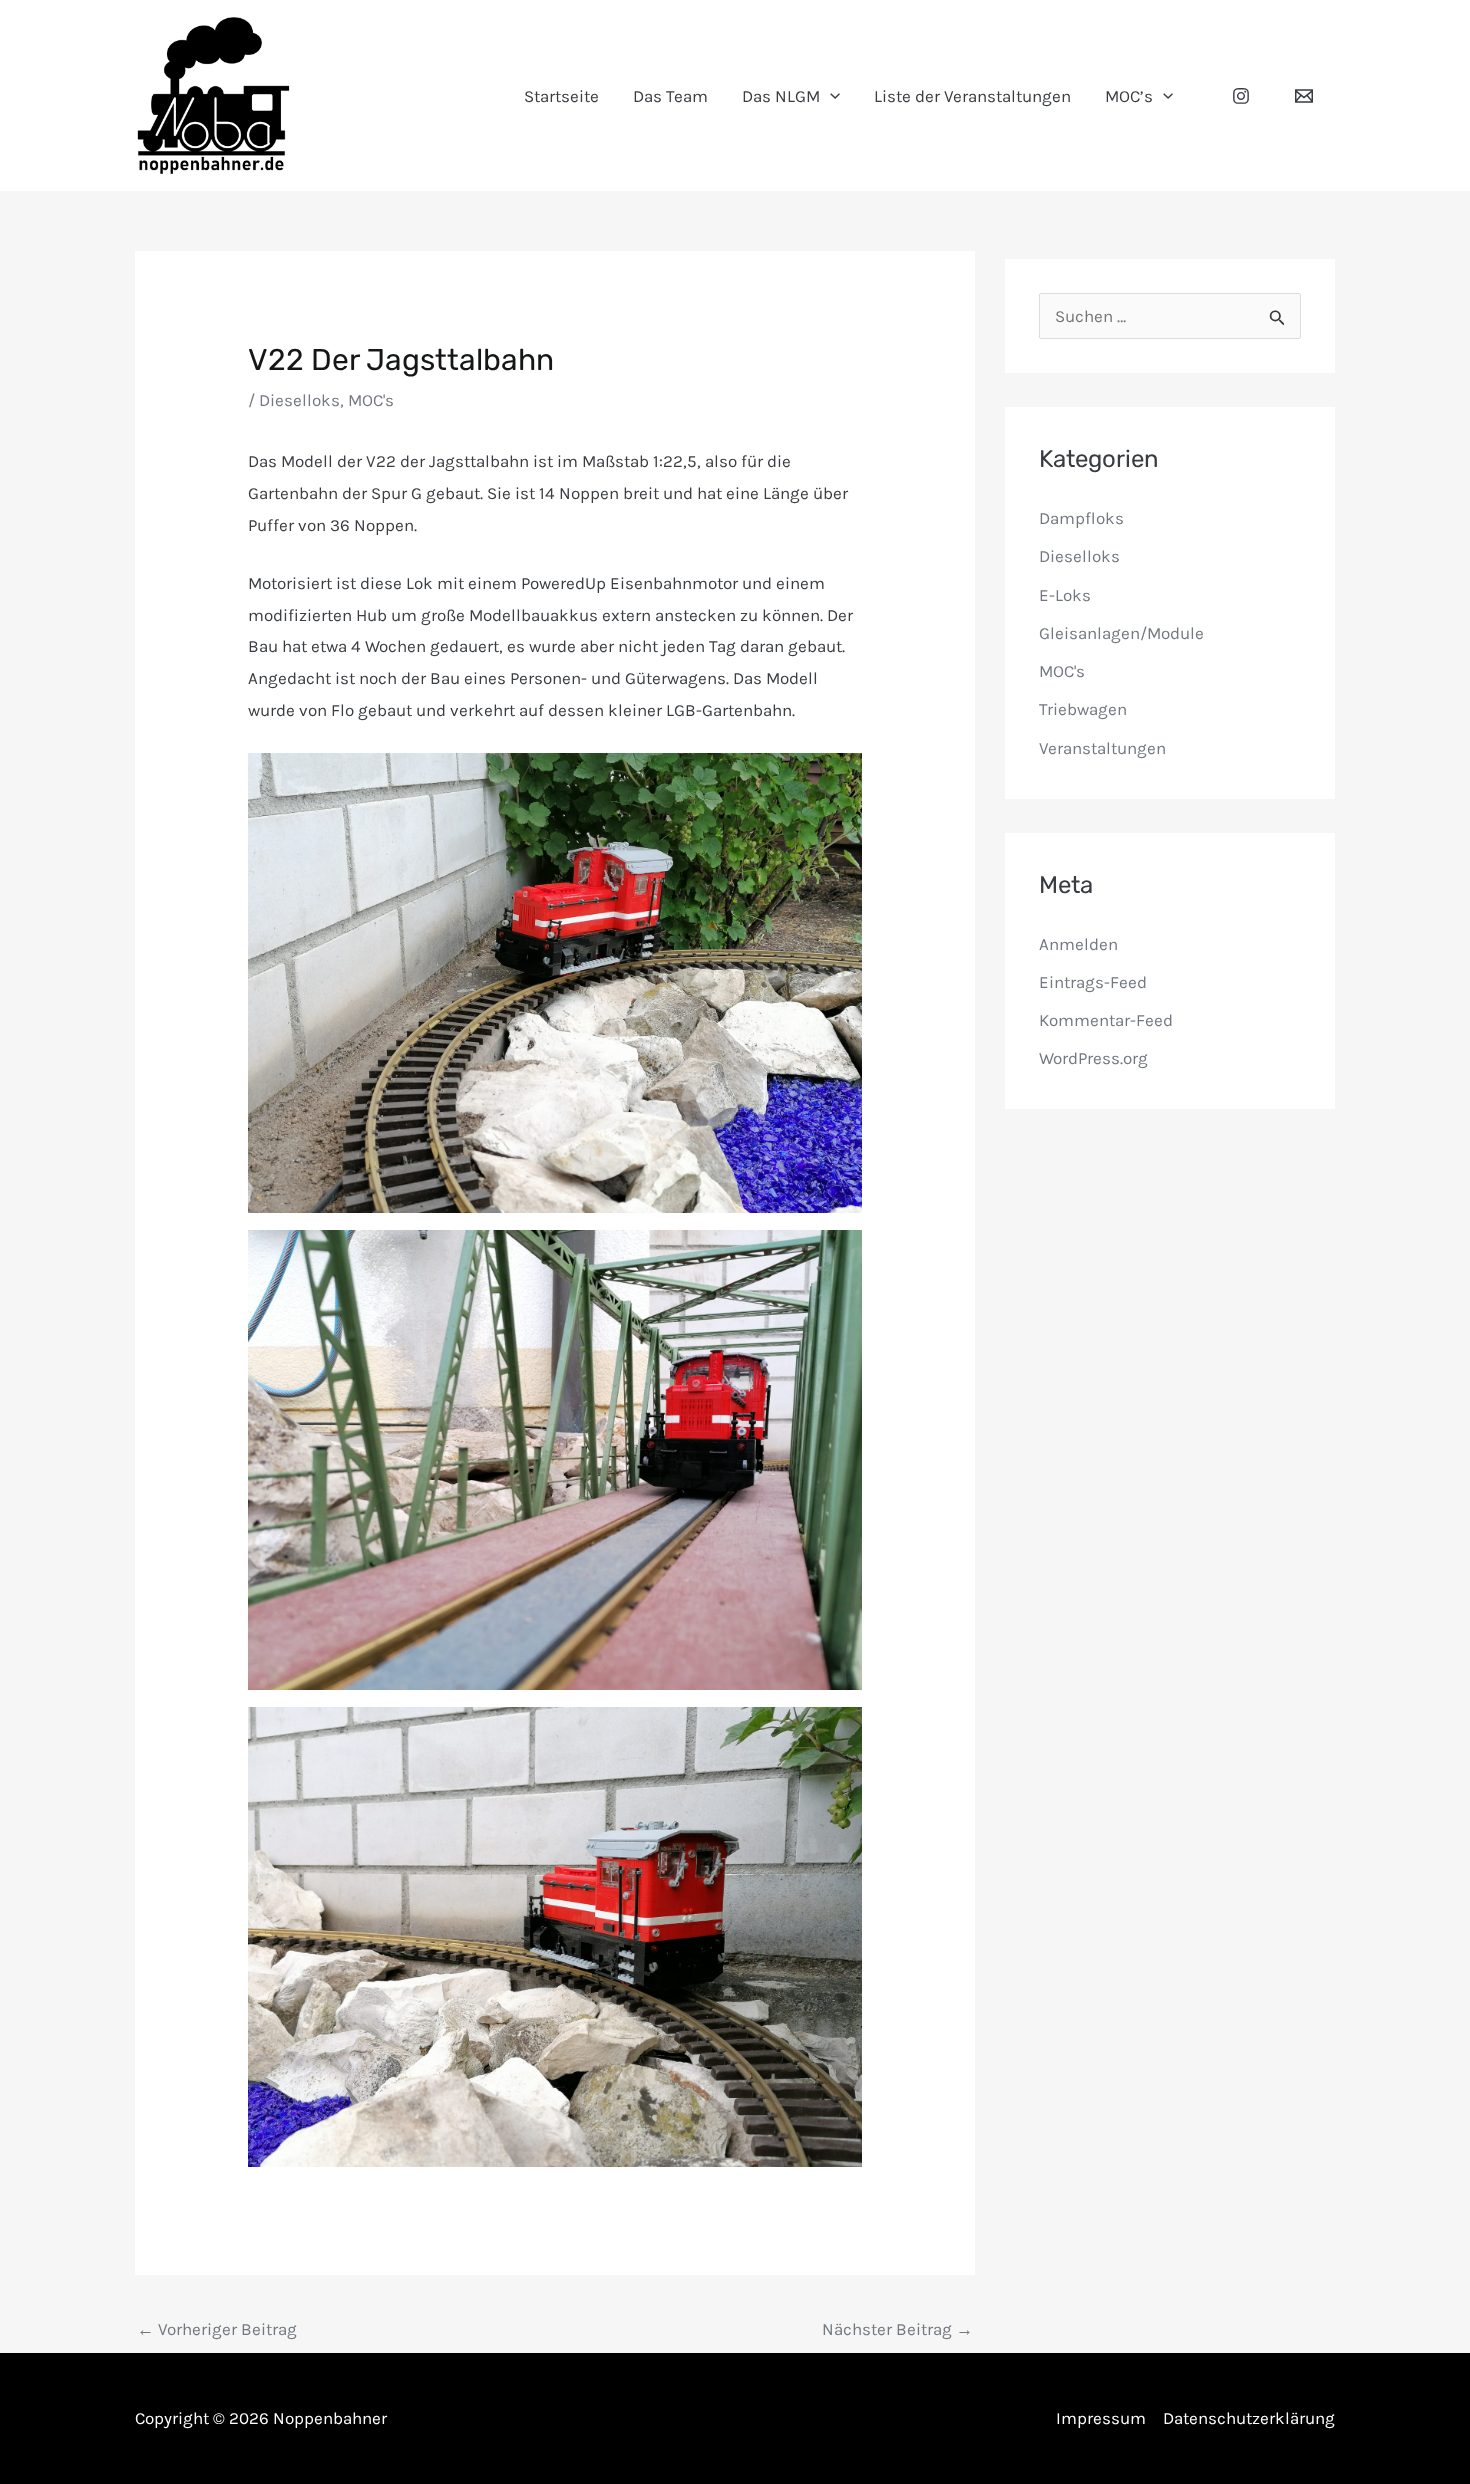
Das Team (670, 96)
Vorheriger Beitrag (217, 2329)
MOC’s (1129, 96)
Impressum (1101, 2418)
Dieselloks (299, 400)
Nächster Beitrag (897, 2329)
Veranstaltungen (1102, 748)
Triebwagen (1083, 709)
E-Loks (1065, 595)
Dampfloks (1081, 518)
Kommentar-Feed (1106, 1020)
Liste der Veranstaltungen (972, 96)
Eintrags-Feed (1093, 982)
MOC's (371, 400)
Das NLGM (781, 96)
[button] (830, 96)
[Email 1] (1304, 96)
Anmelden (1078, 944)
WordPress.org (1093, 1058)
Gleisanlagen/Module (1121, 633)
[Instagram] (1241, 96)
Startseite (561, 96)
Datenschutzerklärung (1249, 2418)
